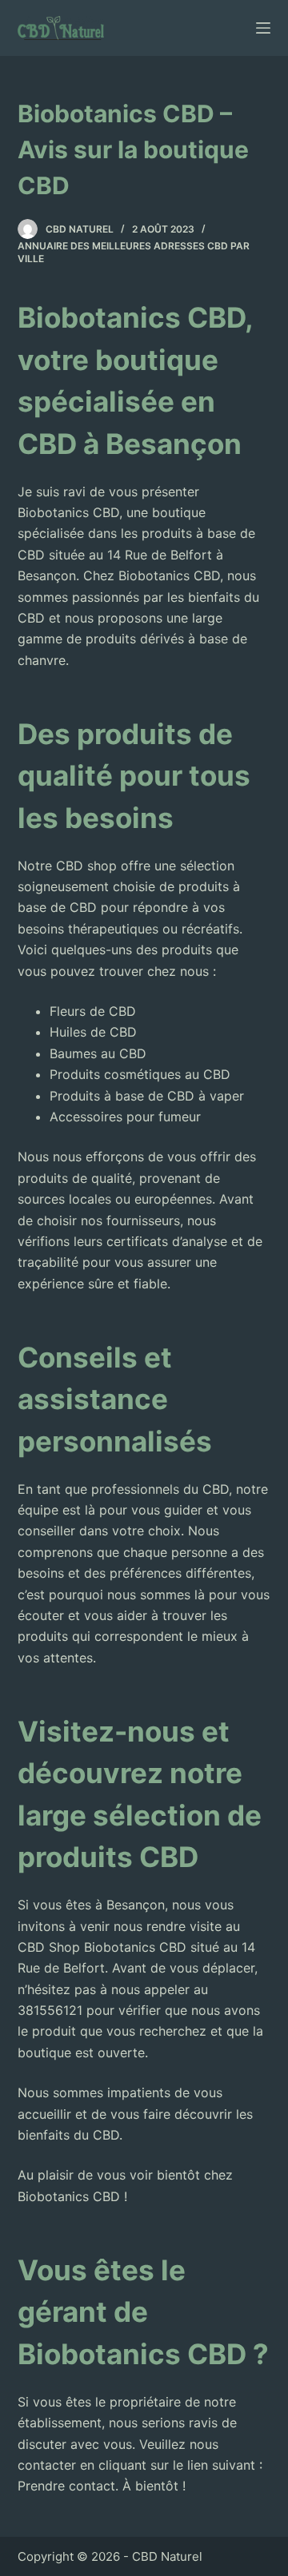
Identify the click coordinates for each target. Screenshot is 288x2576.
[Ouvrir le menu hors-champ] (263, 28)
